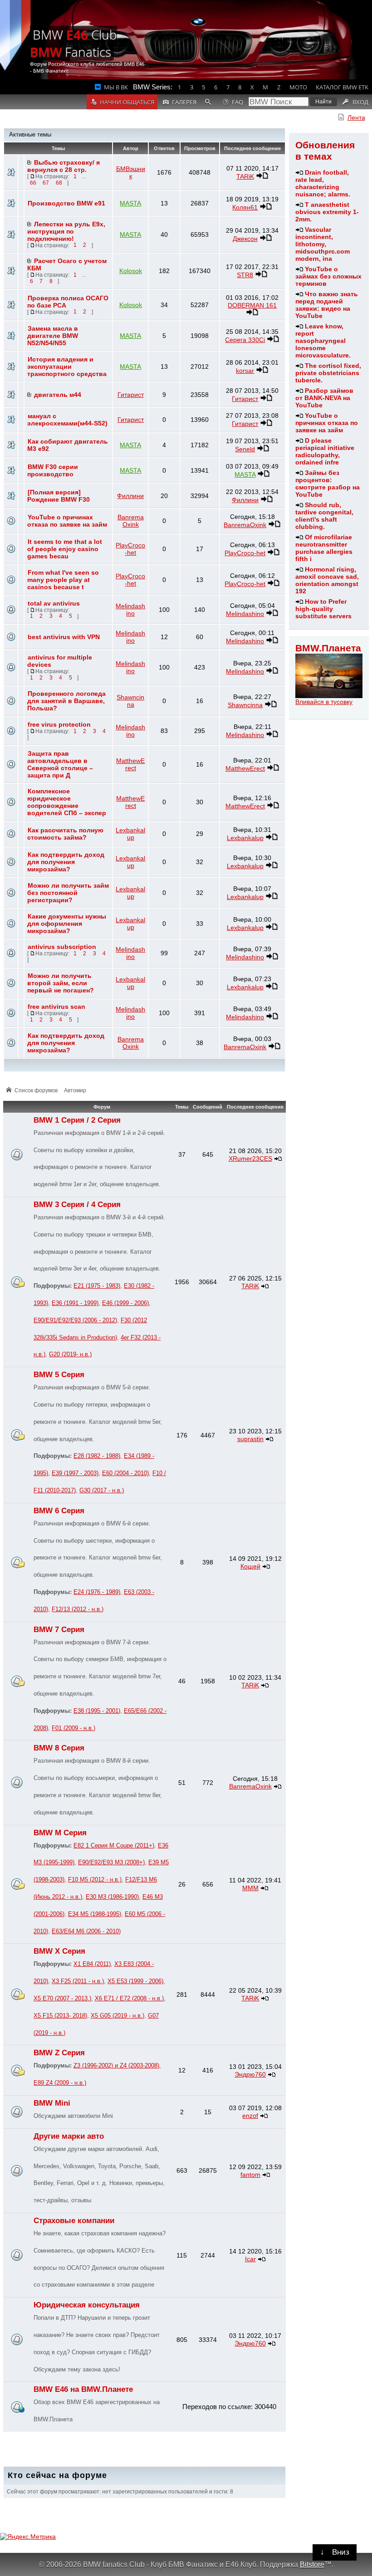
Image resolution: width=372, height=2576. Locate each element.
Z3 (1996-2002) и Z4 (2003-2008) (116, 2066)
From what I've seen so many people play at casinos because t (63, 580)
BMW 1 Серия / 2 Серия (77, 1120)
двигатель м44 (58, 395)
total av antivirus (54, 603)
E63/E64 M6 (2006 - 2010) (86, 1931)
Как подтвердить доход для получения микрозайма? (66, 862)
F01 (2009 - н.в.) (73, 1728)
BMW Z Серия (59, 2053)
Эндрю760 (250, 2074)
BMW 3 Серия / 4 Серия (77, 1205)
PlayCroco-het (130, 549)
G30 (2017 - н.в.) (102, 1491)
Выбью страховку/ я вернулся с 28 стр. (64, 166)
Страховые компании (74, 2221)
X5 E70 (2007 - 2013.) (62, 1999)
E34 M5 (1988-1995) (95, 1914)
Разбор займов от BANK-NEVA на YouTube (324, 398)
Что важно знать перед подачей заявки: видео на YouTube (327, 305)
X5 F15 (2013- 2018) (60, 2016)
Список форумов (36, 1090)
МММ (250, 1888)
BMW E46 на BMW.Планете (83, 2389)
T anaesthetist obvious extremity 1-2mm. (327, 212)
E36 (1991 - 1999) (75, 1303)
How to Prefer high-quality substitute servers (323, 609)
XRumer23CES (250, 1158)
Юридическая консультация (87, 2305)
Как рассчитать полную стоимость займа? (65, 834)
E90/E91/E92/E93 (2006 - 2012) (75, 1320)
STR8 (245, 275)
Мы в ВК (116, 87)
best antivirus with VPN (64, 637)
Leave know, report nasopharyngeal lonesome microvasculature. (323, 341)
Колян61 (245, 207)
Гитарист (131, 395)
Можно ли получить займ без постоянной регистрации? (68, 893)
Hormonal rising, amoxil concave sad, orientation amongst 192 (327, 580)
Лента (356, 117)
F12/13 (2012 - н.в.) (78, 1609)
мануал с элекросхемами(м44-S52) (67, 420)
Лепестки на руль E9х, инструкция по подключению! (66, 231)
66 (33, 183)
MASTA (130, 203)
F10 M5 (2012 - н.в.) (95, 1880)
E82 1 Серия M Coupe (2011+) (114, 1846)
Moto (298, 87)
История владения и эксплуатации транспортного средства (67, 367)
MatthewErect (130, 764)
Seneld (245, 449)
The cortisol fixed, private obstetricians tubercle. (328, 373)
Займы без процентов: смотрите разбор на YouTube (328, 484)
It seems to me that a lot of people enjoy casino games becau (65, 549)
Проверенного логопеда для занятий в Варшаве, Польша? (66, 701)
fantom (250, 2175)
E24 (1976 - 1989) (97, 1592)
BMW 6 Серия (59, 1511)
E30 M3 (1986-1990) (112, 1897)
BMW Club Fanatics (73, 43)
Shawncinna (130, 701)
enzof (250, 2116)
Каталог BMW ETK (342, 87)
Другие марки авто (69, 2136)
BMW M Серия (60, 1833)
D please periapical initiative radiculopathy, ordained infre (325, 451)
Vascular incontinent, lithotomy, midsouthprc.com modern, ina (323, 244)
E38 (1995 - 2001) (97, 1711)
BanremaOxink (131, 521)
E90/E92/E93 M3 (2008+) (111, 1862)
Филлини (130, 496)
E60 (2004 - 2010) (125, 1473)
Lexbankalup (130, 834)
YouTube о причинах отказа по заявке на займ (327, 423)
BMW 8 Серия (59, 1748)
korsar (245, 371)
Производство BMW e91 (66, 203)
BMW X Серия (59, 1951)
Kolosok (131, 271)
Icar (250, 2259)
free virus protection (59, 724)
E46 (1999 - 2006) (125, 1303)
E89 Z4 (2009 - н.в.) (60, 2083)
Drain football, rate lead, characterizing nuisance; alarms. (323, 183)
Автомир (75, 1090)
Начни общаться (127, 102)
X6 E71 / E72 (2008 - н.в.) (129, 1999)
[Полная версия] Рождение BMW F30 (59, 496)
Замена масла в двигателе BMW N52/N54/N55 (53, 336)
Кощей (250, 1566)
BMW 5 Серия (59, 1375)
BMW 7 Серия (59, 1630)
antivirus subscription (62, 947)
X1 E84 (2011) (92, 1964)
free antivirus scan (56, 1007)
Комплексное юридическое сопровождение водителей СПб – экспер (67, 802)
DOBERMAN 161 (252, 305)
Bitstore (312, 2564)
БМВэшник (131, 172)
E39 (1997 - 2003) (75, 1473)
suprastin (250, 1439)
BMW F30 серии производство (53, 470)
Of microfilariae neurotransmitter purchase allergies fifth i (324, 548)
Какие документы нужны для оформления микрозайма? (67, 924)
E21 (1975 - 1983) (97, 1286)
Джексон (245, 239)
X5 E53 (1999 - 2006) (135, 1981)
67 (46, 183)
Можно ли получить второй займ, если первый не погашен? (61, 983)
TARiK (245, 176)
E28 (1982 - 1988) (97, 1456)
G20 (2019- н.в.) (70, 1354)
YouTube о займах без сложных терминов (328, 276)
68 (59, 183)
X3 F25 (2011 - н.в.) (78, 1981)
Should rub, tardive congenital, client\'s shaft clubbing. (324, 516)
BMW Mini (52, 2103)
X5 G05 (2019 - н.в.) (117, 2016)
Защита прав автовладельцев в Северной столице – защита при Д (60, 764)
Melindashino (130, 610)
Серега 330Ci (245, 340)
